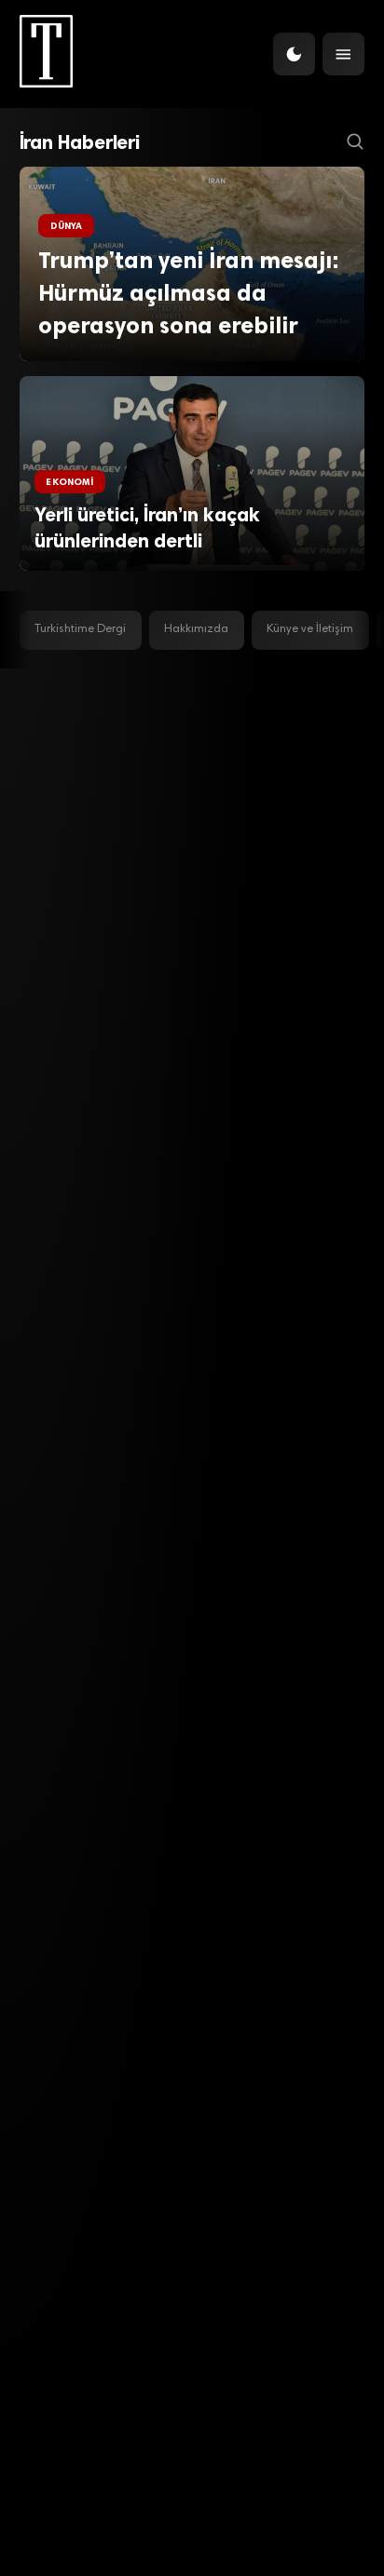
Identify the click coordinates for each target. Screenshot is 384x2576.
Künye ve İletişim (310, 629)
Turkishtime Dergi (80, 629)
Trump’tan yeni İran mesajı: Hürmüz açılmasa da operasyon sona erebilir (189, 292)
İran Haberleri (80, 142)
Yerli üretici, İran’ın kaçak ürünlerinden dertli (147, 528)
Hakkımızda (196, 629)
